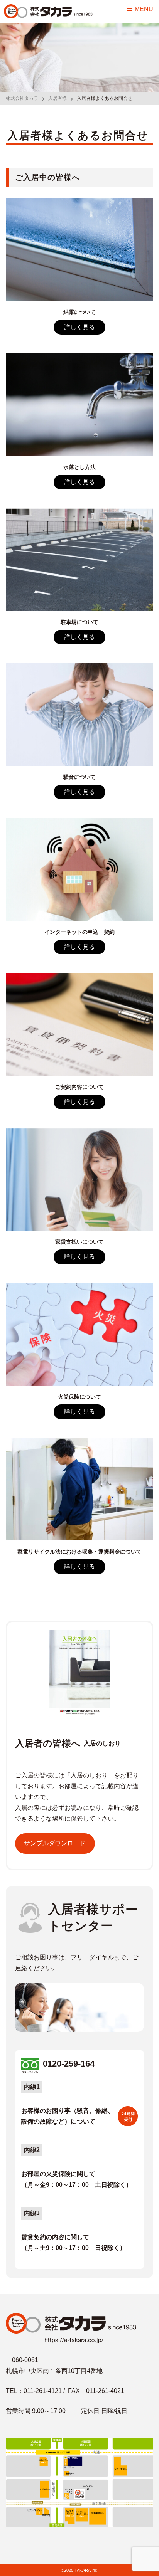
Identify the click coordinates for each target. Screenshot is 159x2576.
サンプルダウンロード (55, 1843)
